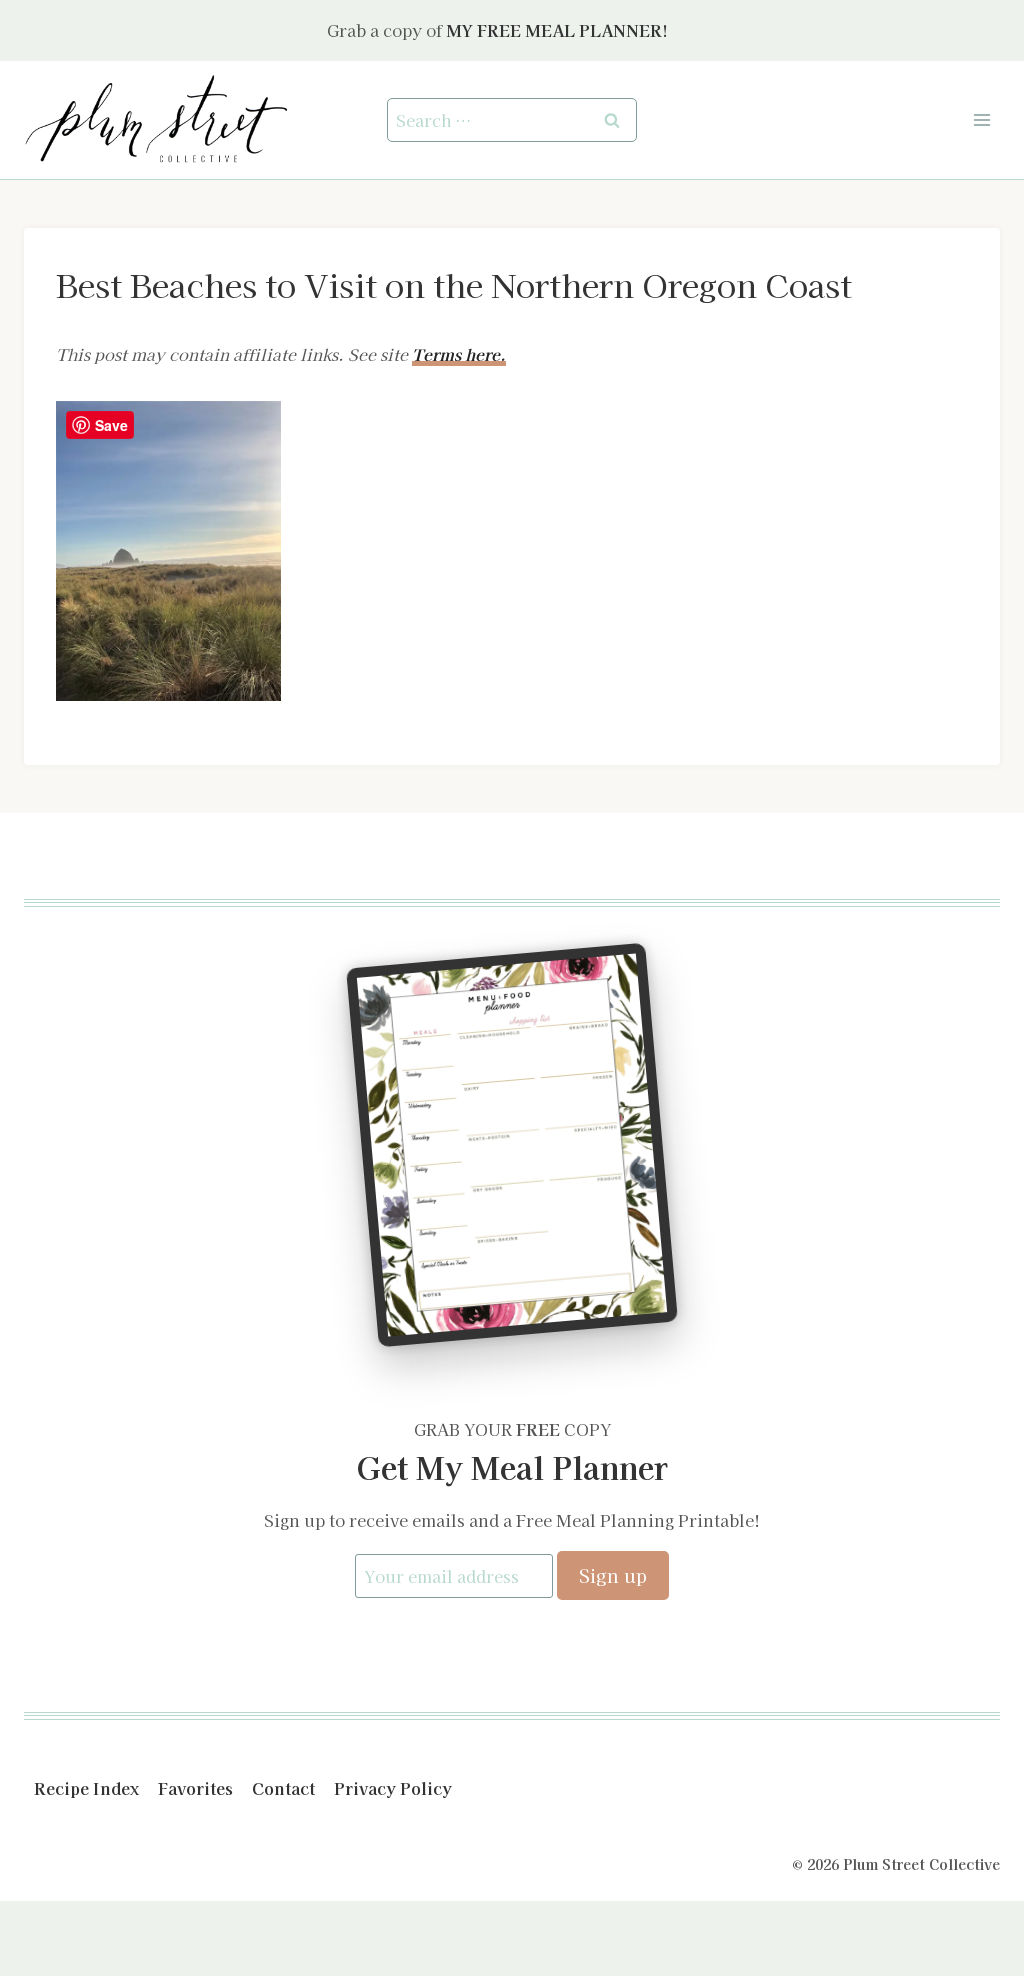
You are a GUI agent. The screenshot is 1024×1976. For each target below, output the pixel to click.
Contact (283, 1788)
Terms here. (459, 354)
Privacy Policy (393, 1788)
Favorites (195, 1788)
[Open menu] (981, 119)
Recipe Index (86, 1788)
